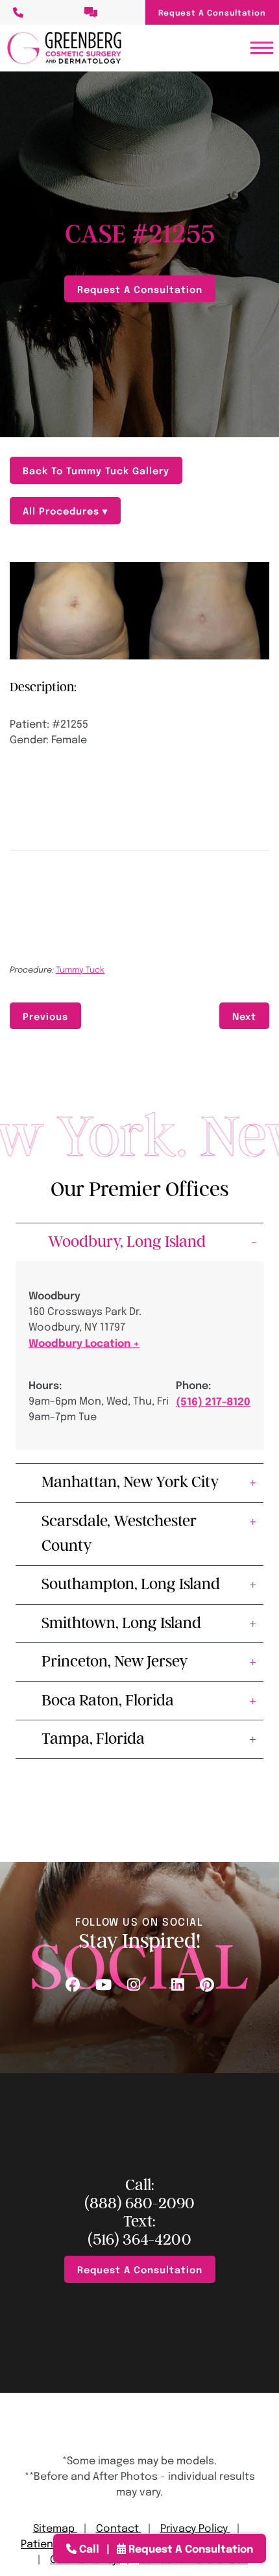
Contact (119, 2528)
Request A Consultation (212, 12)
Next (244, 1016)
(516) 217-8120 (213, 1401)
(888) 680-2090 (139, 2203)
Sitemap (55, 2528)
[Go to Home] (64, 48)
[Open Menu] (262, 48)
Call (89, 2548)
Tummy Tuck (80, 969)
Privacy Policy (195, 2528)
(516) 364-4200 (139, 2240)
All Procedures (63, 510)
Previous (45, 1016)
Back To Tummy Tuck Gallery (96, 470)
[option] (139, 611)
